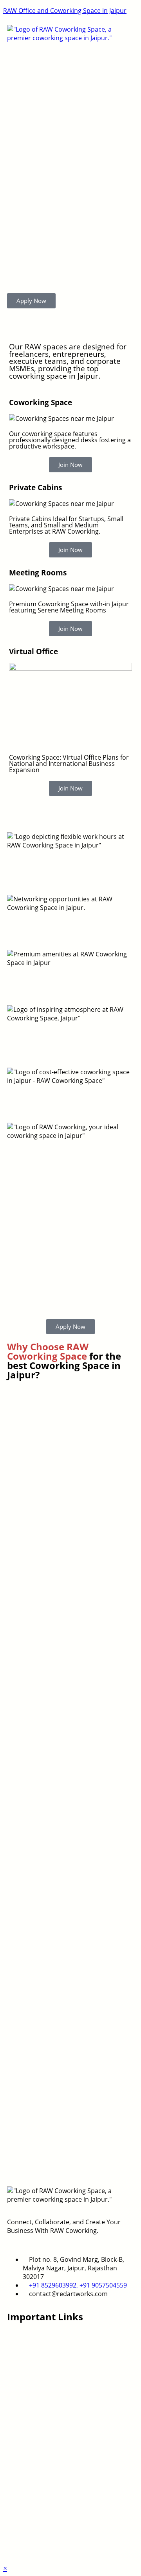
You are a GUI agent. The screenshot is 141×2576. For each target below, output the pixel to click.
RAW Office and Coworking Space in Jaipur (65, 11)
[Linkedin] (38, 2548)
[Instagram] (17, 2548)
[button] (70, 50)
